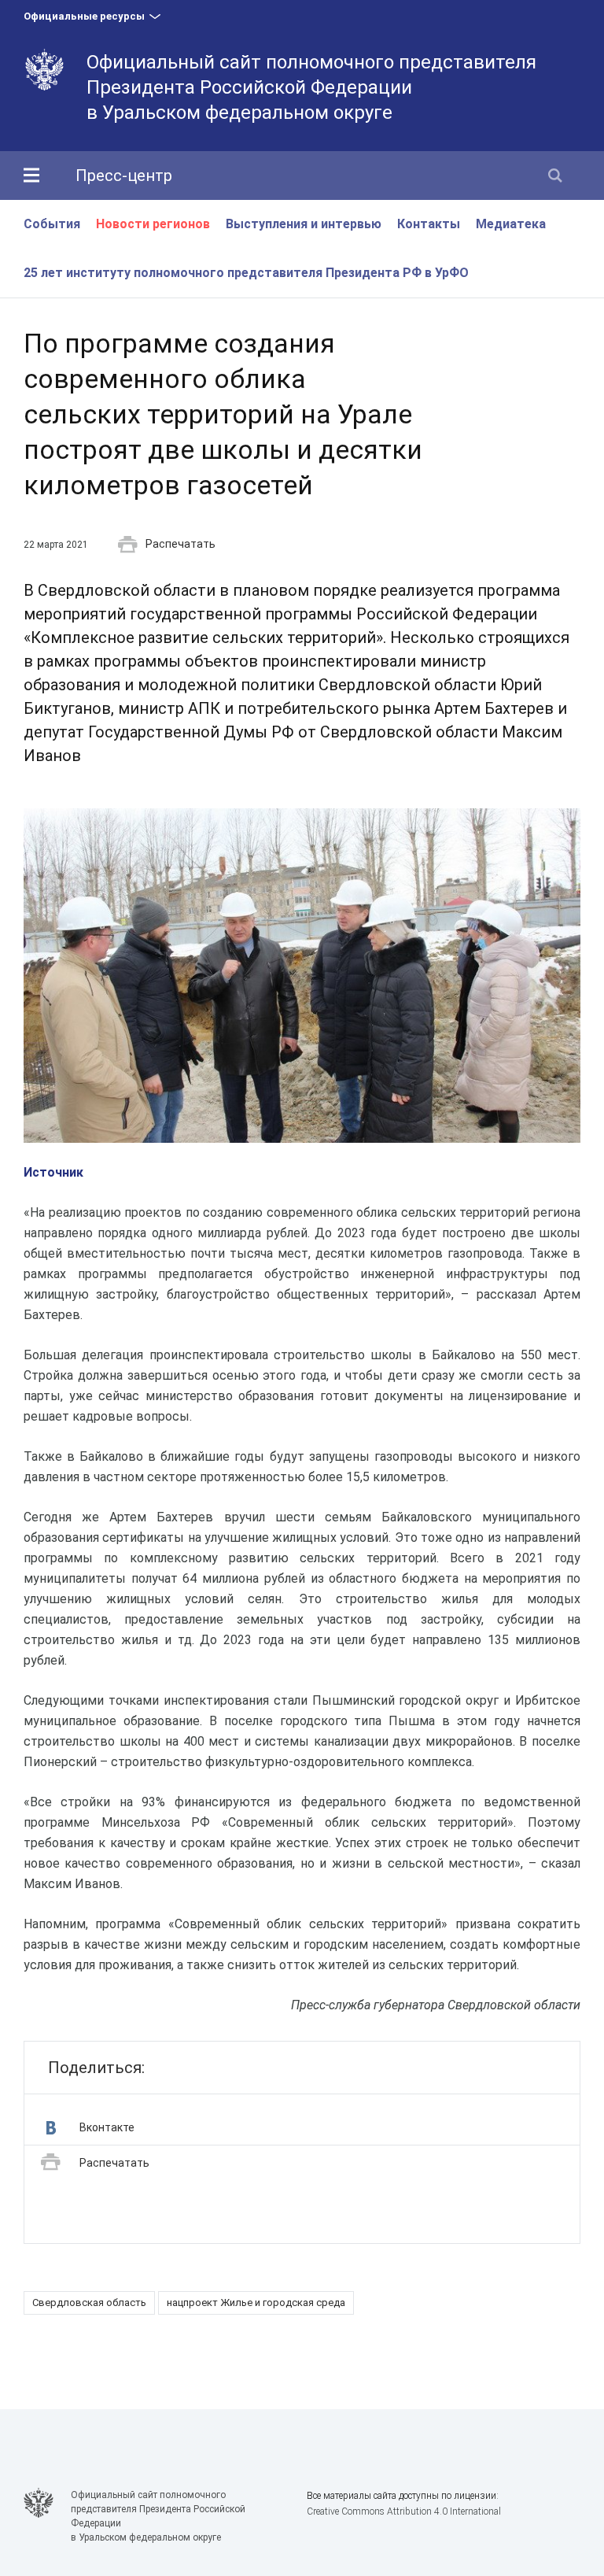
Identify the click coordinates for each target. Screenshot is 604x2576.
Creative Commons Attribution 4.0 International (404, 2511)
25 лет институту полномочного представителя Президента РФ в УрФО (246, 273)
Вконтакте (107, 2127)
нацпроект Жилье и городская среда (256, 2303)
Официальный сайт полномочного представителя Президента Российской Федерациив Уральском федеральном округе (311, 87)
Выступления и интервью (304, 224)
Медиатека (511, 224)
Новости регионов (153, 224)
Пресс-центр (124, 176)
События (52, 224)
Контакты (429, 224)
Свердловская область (89, 2303)
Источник (53, 1172)
